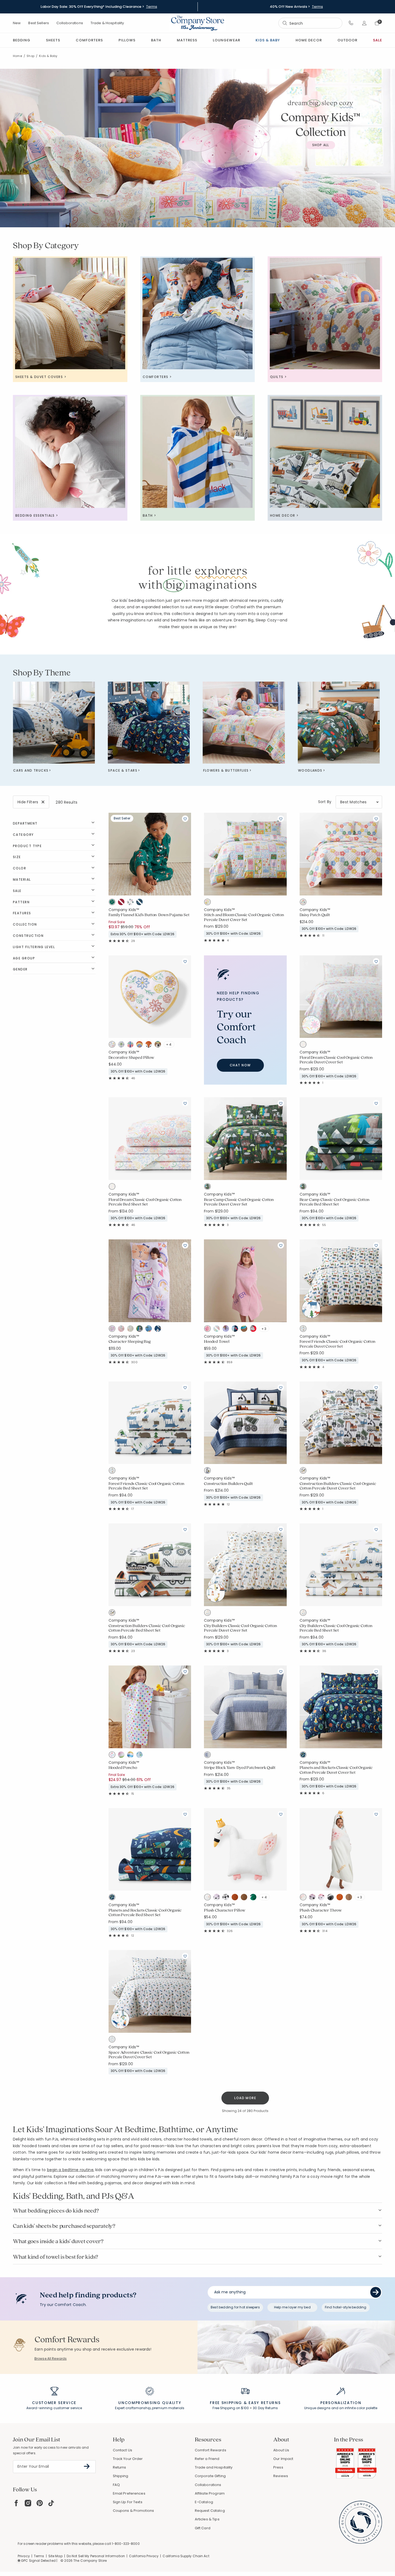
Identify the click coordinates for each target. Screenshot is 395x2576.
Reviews (281, 2476)
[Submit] (376, 2292)
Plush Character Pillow (225, 1910)
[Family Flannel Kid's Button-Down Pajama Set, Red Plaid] (123, 903)
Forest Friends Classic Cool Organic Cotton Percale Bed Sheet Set (146, 1486)
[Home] (198, 23)
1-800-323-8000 (126, 2544)
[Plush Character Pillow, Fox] (236, 1898)
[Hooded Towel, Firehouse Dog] (254, 1330)
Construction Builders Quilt (228, 1484)
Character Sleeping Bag (130, 1341)
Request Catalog (210, 2511)
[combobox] (310, 23)
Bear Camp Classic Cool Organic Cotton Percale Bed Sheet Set (335, 1202)
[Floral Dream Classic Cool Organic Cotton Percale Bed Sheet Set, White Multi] (113, 1188)
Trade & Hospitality (107, 23)
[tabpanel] (198, 1454)
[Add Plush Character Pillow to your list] (281, 1814)
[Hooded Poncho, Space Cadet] (141, 1756)
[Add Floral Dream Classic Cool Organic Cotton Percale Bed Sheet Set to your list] (185, 1103)
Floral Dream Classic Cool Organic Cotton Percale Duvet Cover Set (336, 1060)
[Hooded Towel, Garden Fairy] (218, 1330)
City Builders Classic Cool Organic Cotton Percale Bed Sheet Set (336, 1628)
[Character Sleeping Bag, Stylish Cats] (113, 1330)
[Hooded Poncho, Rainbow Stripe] (123, 1756)
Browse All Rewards (51, 2359)
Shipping (121, 2476)
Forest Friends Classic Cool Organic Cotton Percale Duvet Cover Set (337, 1344)
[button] (351, 23)
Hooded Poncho (123, 1768)
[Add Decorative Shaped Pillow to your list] (185, 961)
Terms (152, 7)
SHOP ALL (321, 145)
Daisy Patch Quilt (315, 915)
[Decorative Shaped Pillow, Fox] (150, 1045)
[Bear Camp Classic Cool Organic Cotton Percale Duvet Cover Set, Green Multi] (209, 1188)
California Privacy (144, 2556)
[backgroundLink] (99, 7)
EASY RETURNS (265, 2403)
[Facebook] (16, 2503)
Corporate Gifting (210, 2476)
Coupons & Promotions (134, 2511)
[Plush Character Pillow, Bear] (245, 1898)
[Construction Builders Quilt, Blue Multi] (209, 1472)
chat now (240, 1065)
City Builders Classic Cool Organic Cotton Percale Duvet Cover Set (240, 1628)
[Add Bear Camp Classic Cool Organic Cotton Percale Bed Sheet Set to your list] (376, 1103)
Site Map (55, 2556)
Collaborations (70, 23)
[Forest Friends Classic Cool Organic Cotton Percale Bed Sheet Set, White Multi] (113, 1472)
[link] (187, 40)
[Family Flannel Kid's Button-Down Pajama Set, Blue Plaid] (141, 903)
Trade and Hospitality (214, 2467)
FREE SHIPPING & (228, 2403)
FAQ (116, 2485)
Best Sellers (39, 23)
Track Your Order (128, 2459)
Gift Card (203, 2528)
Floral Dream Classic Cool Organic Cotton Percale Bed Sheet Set (145, 1202)
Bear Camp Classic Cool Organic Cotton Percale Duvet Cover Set (239, 1202)
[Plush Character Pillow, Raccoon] (227, 1898)
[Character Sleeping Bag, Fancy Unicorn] (123, 1330)
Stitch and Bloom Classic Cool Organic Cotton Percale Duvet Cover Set (244, 917)
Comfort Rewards (211, 2450)
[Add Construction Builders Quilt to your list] (281, 1387)
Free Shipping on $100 (231, 2408)
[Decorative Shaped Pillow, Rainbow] (141, 1045)
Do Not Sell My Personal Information (96, 2556)
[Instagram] (28, 2503)
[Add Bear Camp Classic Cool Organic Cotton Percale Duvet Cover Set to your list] (281, 1103)
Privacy (24, 2556)
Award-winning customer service (54, 2408)
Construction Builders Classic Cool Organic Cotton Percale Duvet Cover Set (338, 1486)
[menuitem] (22, 40)
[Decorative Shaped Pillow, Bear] (159, 1045)
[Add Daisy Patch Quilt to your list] (376, 819)
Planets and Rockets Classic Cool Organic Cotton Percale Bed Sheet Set (145, 1913)
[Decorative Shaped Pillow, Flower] (123, 1045)
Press (278, 2467)
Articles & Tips (207, 2519)
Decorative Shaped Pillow (131, 1057)
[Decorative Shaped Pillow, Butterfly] (132, 1045)
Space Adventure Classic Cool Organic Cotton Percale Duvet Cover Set (149, 2055)
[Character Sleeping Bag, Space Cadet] (159, 1330)
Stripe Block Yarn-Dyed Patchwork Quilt (240, 1768)
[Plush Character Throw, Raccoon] (332, 1898)
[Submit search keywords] (285, 23)
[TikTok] (51, 2503)
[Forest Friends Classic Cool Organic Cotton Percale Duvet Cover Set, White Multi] (304, 1330)
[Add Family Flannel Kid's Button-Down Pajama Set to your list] (185, 819)
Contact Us (123, 2450)
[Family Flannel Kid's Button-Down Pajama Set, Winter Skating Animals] (132, 903)
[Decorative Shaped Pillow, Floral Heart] (113, 1045)
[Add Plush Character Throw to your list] (376, 1814)
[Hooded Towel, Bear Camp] (245, 1330)
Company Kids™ (124, 910)
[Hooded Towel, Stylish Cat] (209, 1330)
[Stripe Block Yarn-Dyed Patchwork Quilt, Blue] (209, 1756)
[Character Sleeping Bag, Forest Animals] (132, 1330)
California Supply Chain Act (186, 2556)
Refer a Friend (207, 2459)
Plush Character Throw (321, 1910)
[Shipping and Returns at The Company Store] (245, 2394)
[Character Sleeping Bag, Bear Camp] (141, 1330)
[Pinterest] (40, 2503)
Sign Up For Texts (128, 2502)
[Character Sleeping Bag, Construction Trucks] (150, 1330)
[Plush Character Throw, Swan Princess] (304, 1898)
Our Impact (283, 2459)
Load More (245, 2098)
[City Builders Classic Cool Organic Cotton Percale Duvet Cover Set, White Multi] (209, 1614)
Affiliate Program (210, 2493)
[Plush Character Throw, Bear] (350, 1898)
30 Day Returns (265, 2408)
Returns (120, 2467)
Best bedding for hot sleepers (235, 2307)
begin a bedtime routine (70, 2170)
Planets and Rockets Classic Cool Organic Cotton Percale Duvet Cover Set (336, 1770)
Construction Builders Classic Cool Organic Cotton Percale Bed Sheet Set (147, 1628)
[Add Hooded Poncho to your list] (185, 1671)
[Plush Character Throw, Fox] (341, 1898)
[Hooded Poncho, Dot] (113, 1756)
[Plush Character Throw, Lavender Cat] (314, 1898)
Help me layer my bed (292, 2307)
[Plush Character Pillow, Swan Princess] (209, 1898)
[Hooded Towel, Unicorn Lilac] (227, 1330)
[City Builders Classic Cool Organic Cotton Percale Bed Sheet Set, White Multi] (304, 1614)
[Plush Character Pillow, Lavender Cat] (218, 1898)
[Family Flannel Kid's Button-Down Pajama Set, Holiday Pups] (113, 903)
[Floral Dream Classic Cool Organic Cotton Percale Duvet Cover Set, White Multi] (304, 1045)
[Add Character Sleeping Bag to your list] (185, 1245)
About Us (281, 2450)
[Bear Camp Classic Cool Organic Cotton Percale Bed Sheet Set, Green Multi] (304, 1188)
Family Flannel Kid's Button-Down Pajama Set (149, 915)
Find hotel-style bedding (346, 2307)
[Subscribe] (87, 2466)
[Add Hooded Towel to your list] (281, 1245)
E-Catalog (204, 2502)
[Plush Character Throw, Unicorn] (323, 1898)
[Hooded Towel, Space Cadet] (236, 1330)
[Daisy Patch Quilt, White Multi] (304, 903)
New (17, 23)
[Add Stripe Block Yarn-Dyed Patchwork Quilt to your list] (281, 1671)
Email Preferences (129, 2493)
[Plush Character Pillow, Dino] (254, 1898)
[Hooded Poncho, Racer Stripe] (132, 1756)
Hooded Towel (217, 1341)
